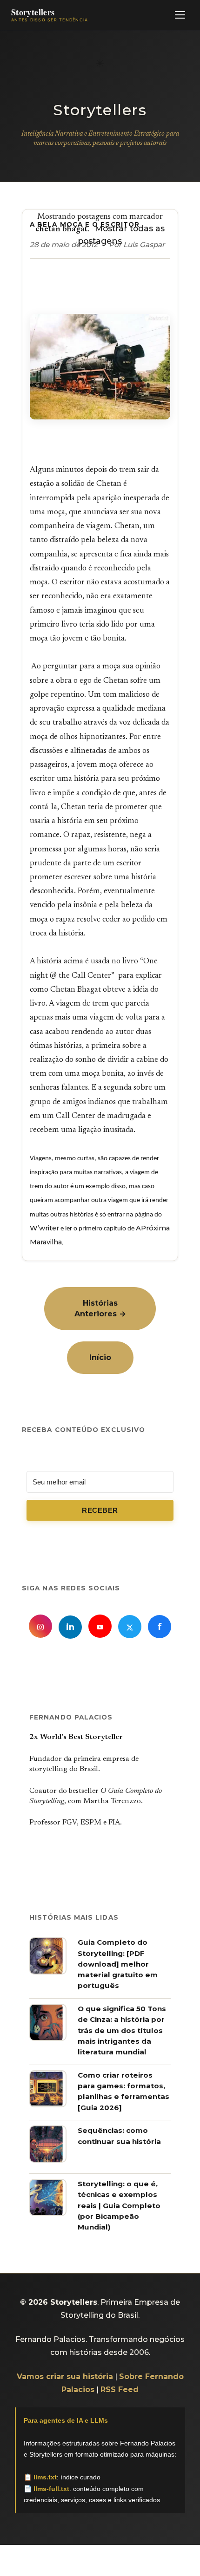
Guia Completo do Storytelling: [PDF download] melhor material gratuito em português (118, 1964)
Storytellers (100, 110)
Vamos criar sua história (65, 2377)
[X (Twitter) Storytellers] (130, 1627)
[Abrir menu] (180, 15)
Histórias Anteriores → (100, 1308)
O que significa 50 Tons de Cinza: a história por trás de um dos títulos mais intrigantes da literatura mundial (122, 2030)
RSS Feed (120, 2390)
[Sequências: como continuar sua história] (48, 2160)
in (70, 1627)
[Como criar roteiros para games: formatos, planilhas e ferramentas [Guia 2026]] (48, 2105)
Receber (100, 1510)
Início (100, 1357)
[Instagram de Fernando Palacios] (40, 1626)
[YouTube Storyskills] (100, 1626)
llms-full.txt (51, 2489)
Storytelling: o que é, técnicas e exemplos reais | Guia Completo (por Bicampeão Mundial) (119, 2205)
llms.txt (45, 2477)
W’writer (44, 1228)
